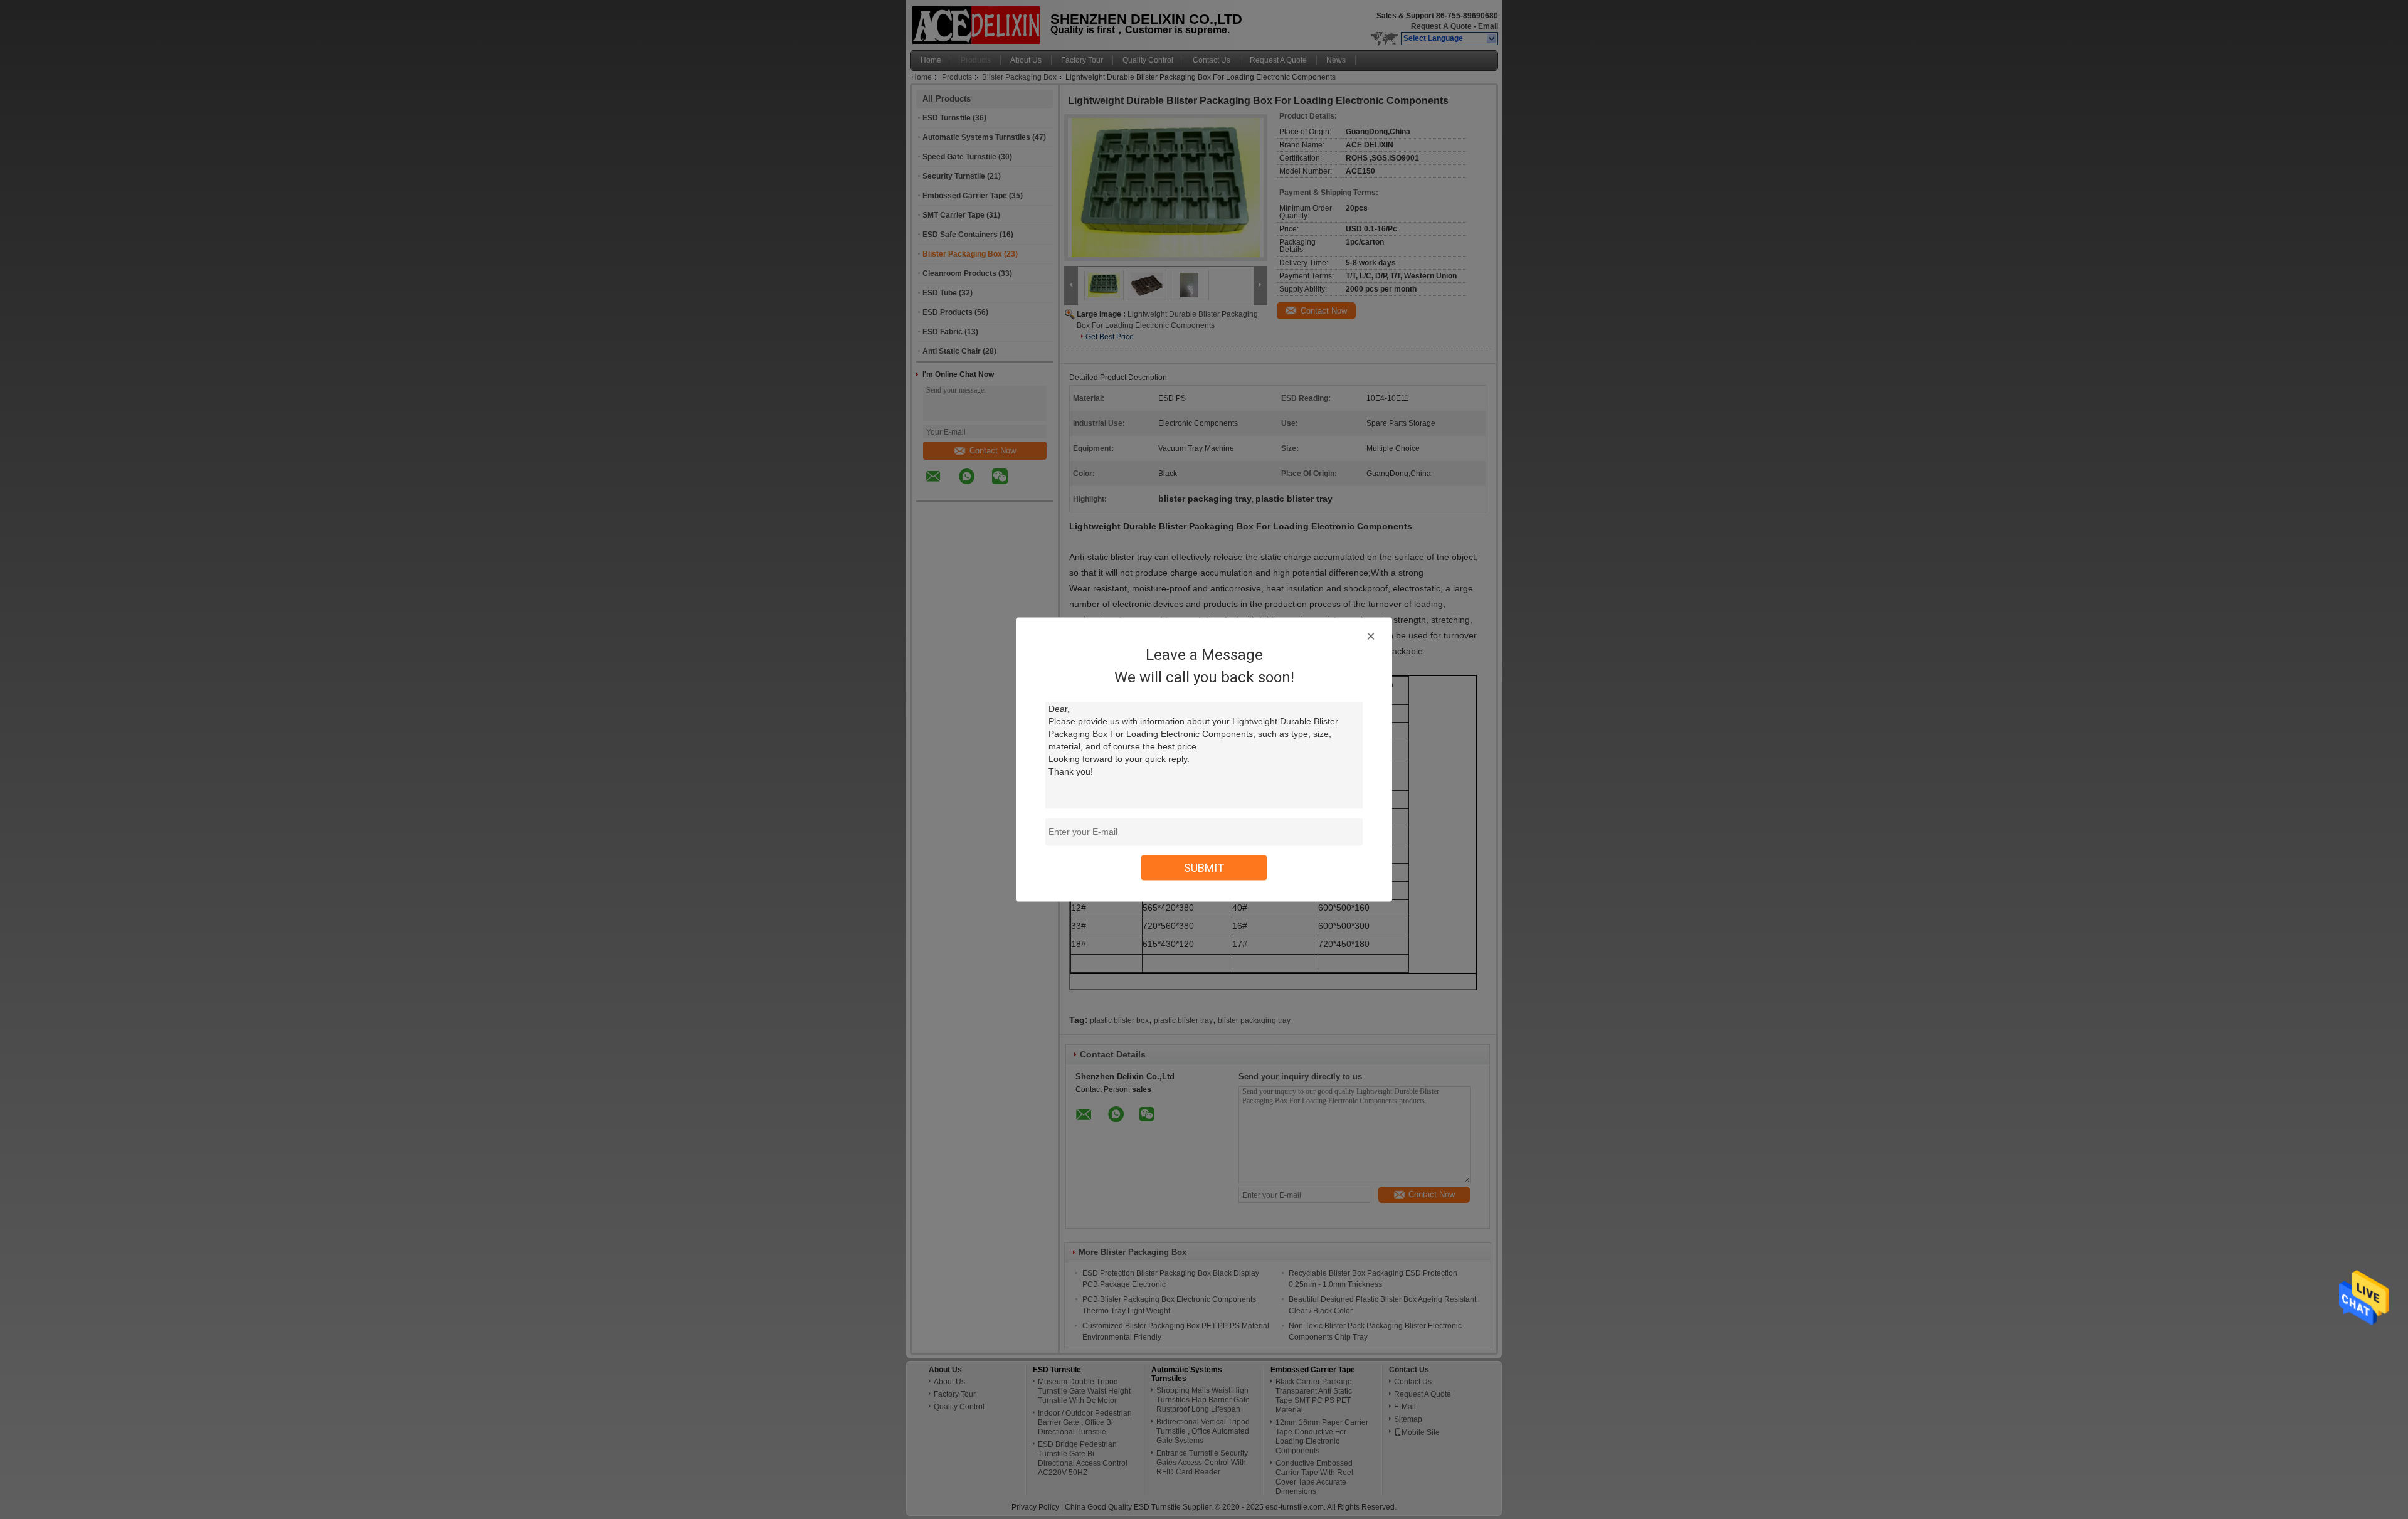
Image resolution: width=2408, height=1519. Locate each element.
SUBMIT (1204, 868)
